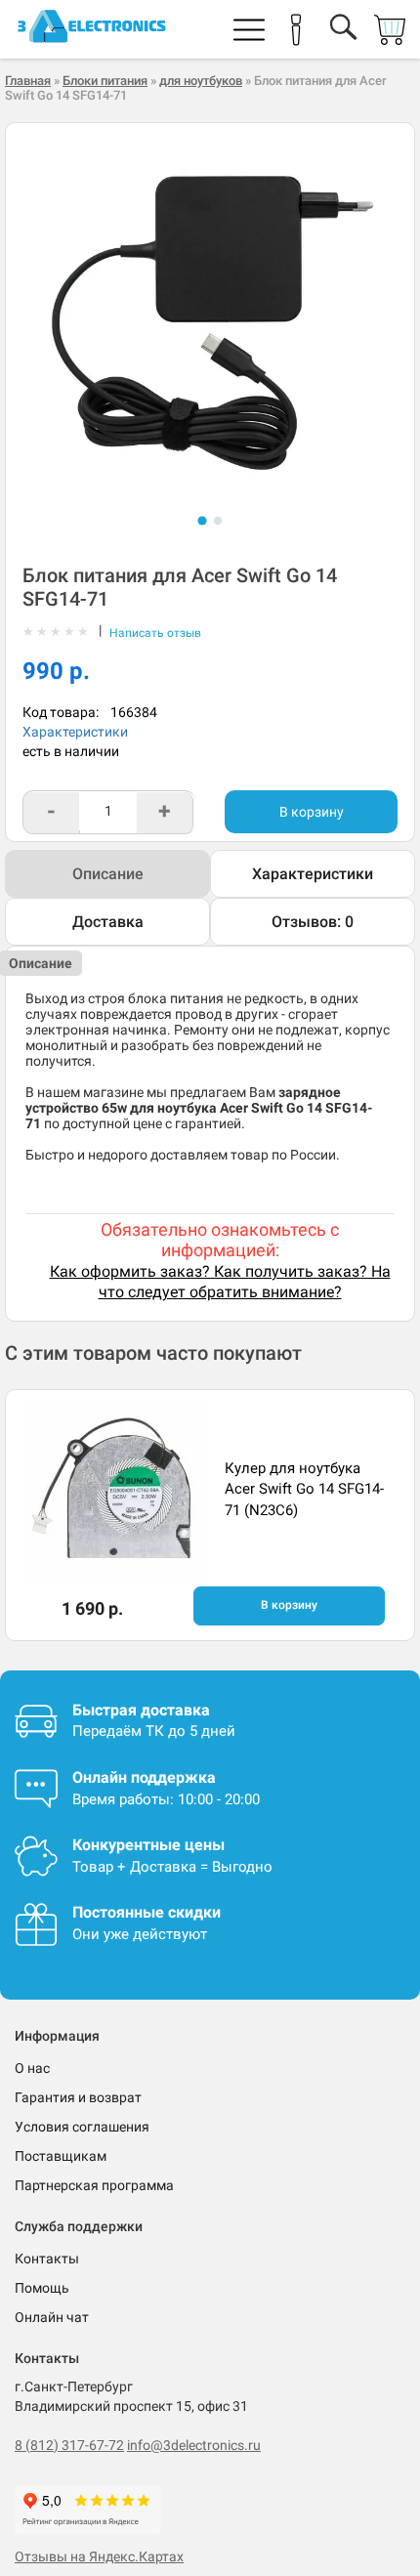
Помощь (42, 2288)
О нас (32, 2068)
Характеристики (75, 732)
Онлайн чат (52, 2317)
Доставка (108, 922)
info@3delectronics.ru (194, 2445)
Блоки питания (105, 81)
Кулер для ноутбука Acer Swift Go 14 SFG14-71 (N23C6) (304, 1489)
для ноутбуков (201, 81)
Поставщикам (61, 2156)
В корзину (312, 812)
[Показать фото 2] (218, 521)
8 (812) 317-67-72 (69, 2445)
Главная (28, 81)
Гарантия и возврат (78, 2097)
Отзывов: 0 (313, 922)
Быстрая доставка (141, 1710)
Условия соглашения (82, 2127)
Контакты (47, 2259)
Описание (108, 874)
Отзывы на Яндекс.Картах (99, 2556)
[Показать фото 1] (202, 520)
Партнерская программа (94, 2185)
